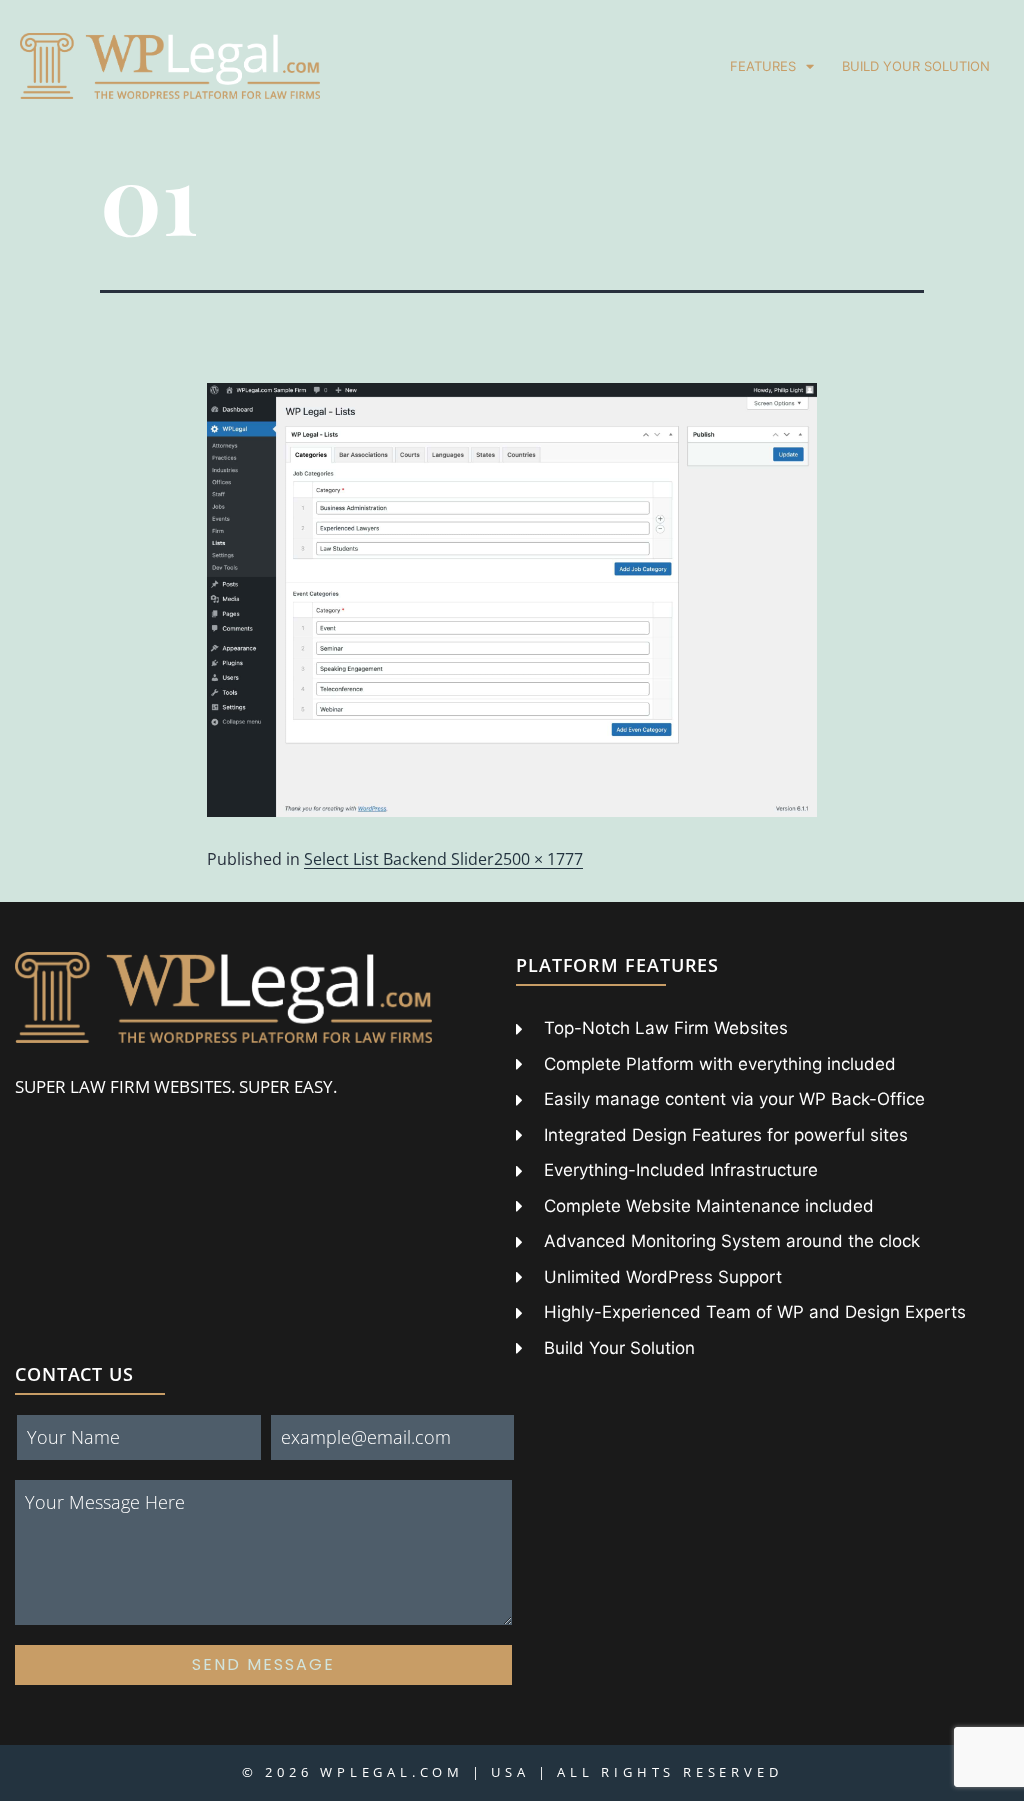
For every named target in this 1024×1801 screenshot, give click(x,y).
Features (763, 66)
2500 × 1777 (538, 859)
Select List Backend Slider (399, 859)
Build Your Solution (916, 66)
